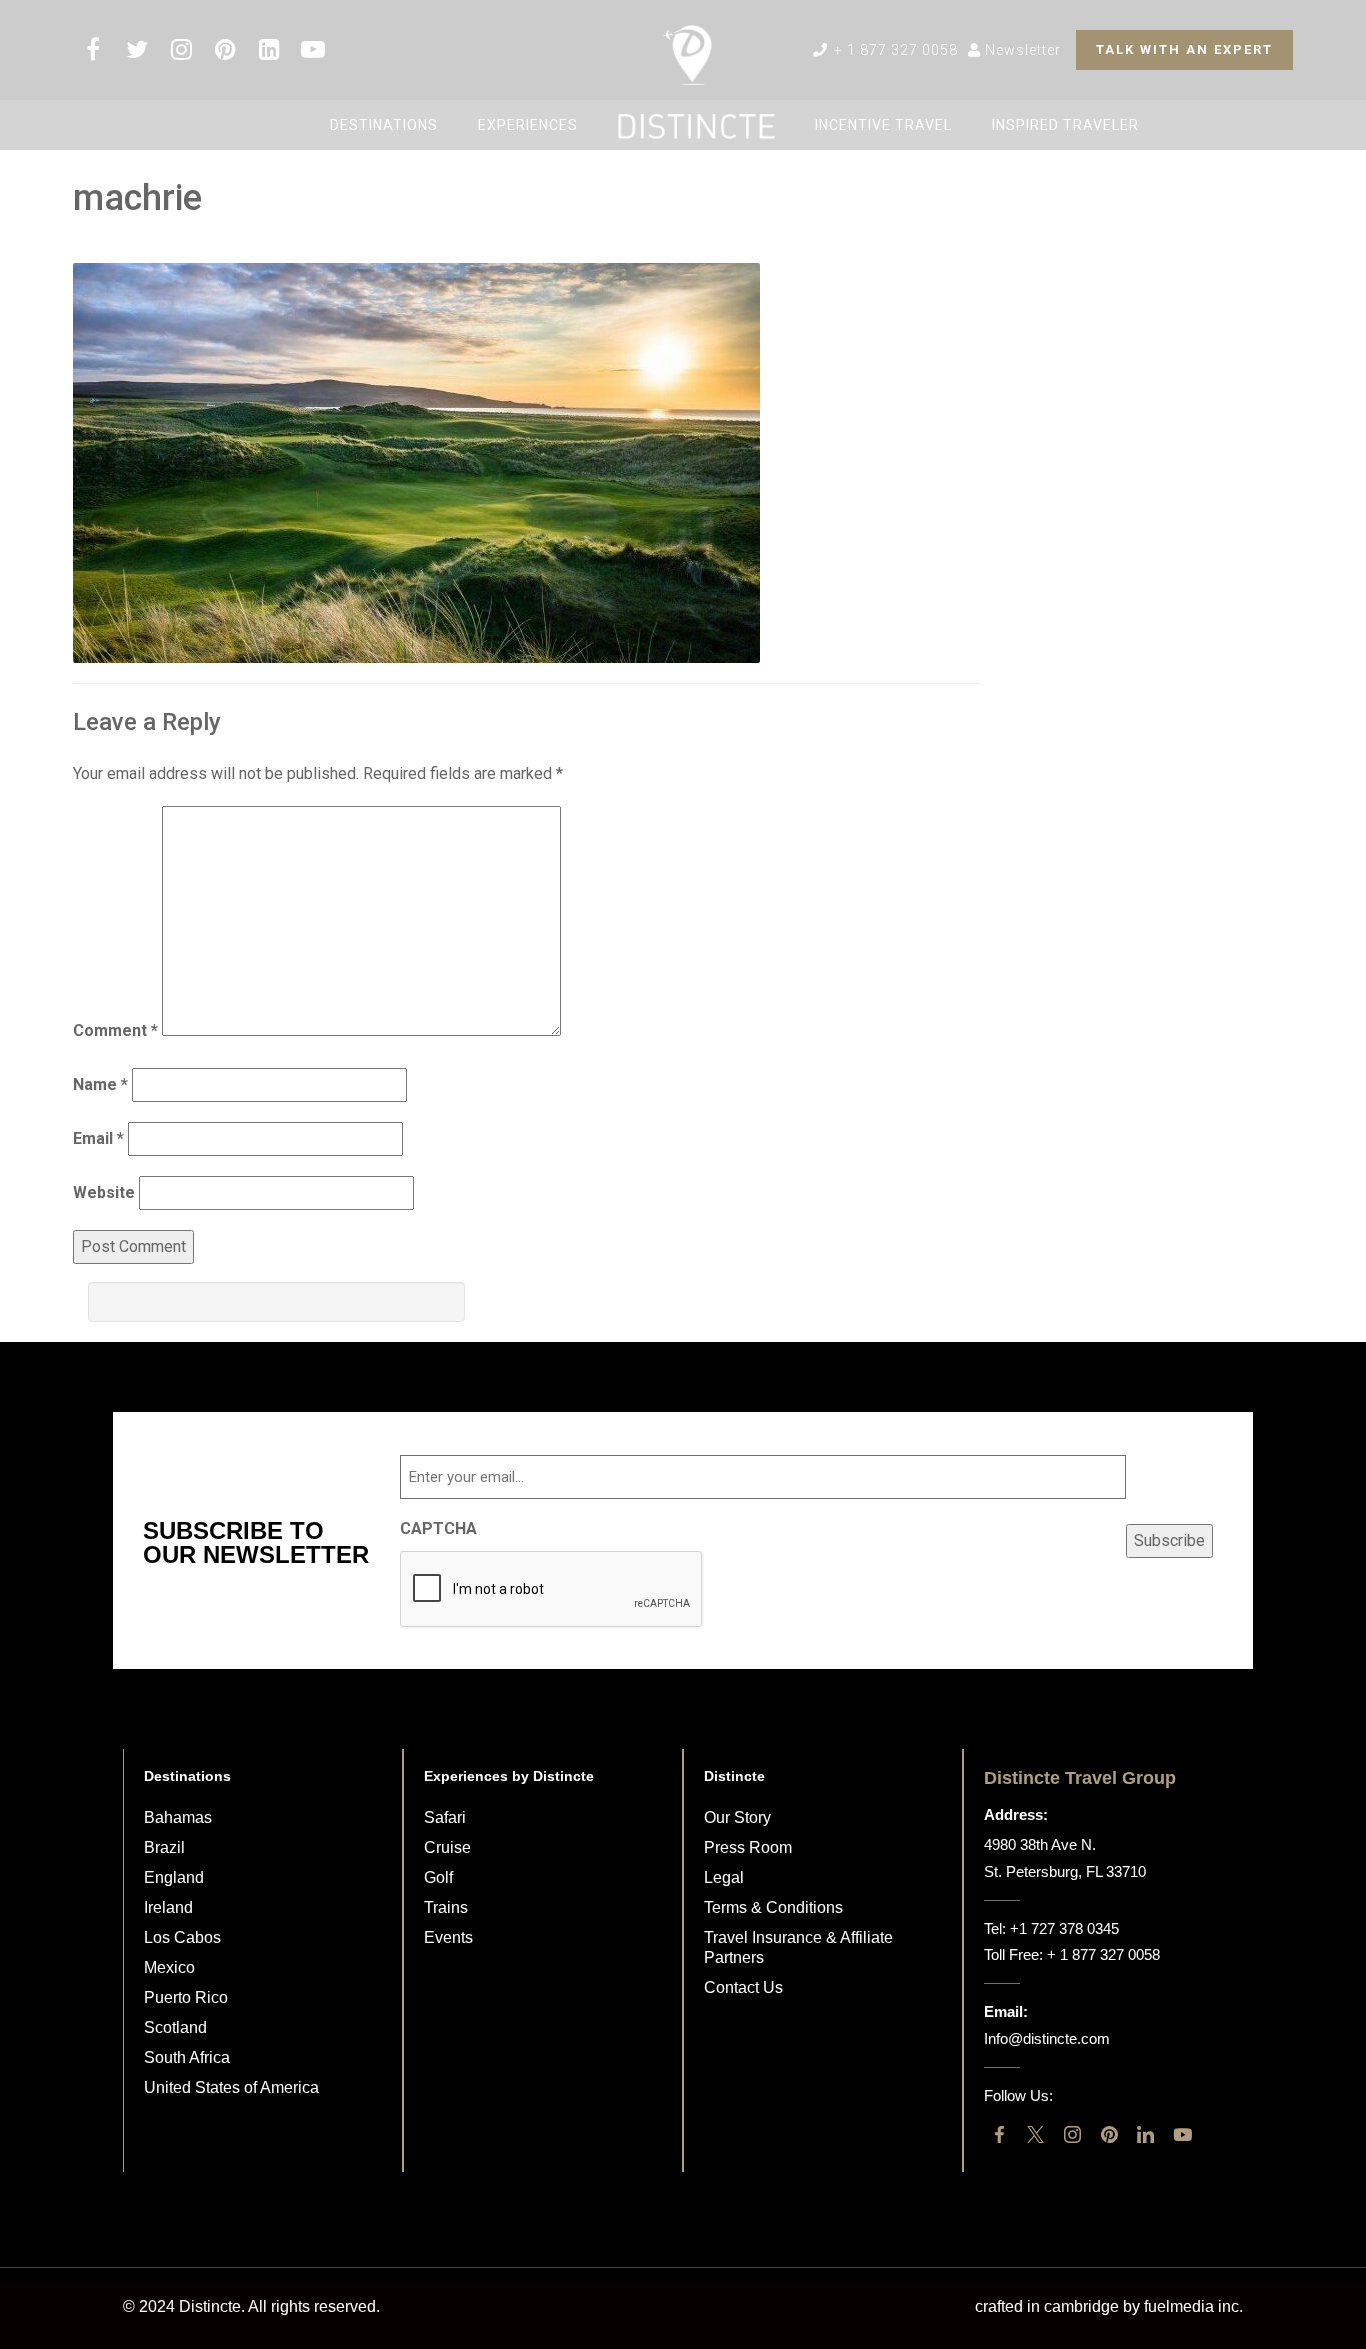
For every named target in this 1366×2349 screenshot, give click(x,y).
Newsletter (1021, 50)
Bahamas (178, 1817)
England (174, 1877)
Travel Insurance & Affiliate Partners (798, 1947)
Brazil (164, 1847)
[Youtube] (1182, 2134)
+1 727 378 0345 (1064, 1928)
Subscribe (1169, 1540)
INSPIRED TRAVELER (1065, 125)
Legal (724, 1877)
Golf (438, 1877)
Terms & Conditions (773, 1907)
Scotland (175, 2027)
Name (100, 1084)
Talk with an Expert (1184, 49)
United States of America (231, 2087)
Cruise (447, 1847)
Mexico (169, 1967)
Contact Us (743, 1987)
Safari (445, 1817)
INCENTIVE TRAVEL (883, 125)
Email (98, 1138)
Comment (115, 1030)
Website (104, 1192)
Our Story (737, 1817)
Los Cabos (182, 1937)
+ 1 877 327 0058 (894, 50)
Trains (446, 1907)
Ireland (168, 1907)
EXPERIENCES (528, 125)
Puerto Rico (186, 1997)
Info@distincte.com (1047, 2038)
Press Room (748, 1847)
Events (448, 1937)
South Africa (187, 2057)
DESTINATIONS (384, 125)
